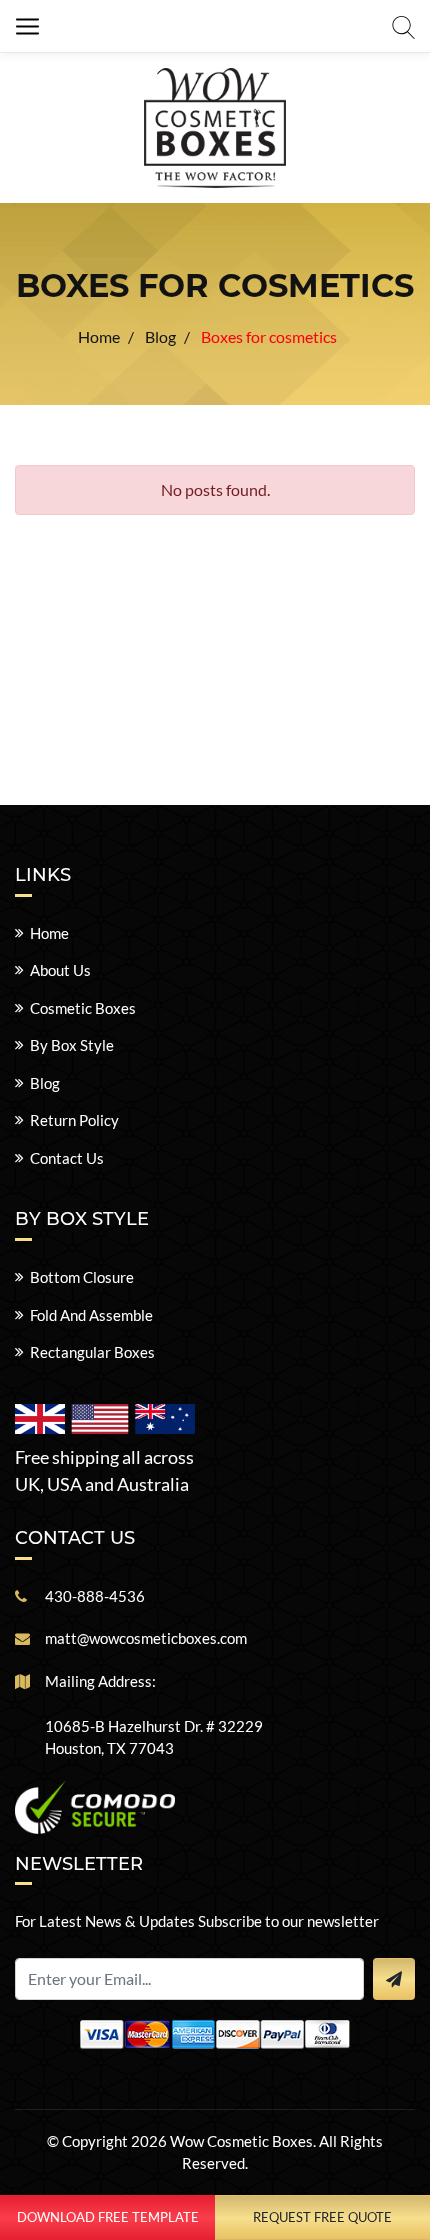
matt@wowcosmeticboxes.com (146, 1638)
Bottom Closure (82, 1277)
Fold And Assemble (91, 1315)
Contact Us (67, 1158)
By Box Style (72, 1045)
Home (49, 933)
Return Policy (74, 1120)
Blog (45, 1083)
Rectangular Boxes (92, 1352)
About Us (60, 970)
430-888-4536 (95, 1596)
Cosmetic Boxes (83, 1008)
